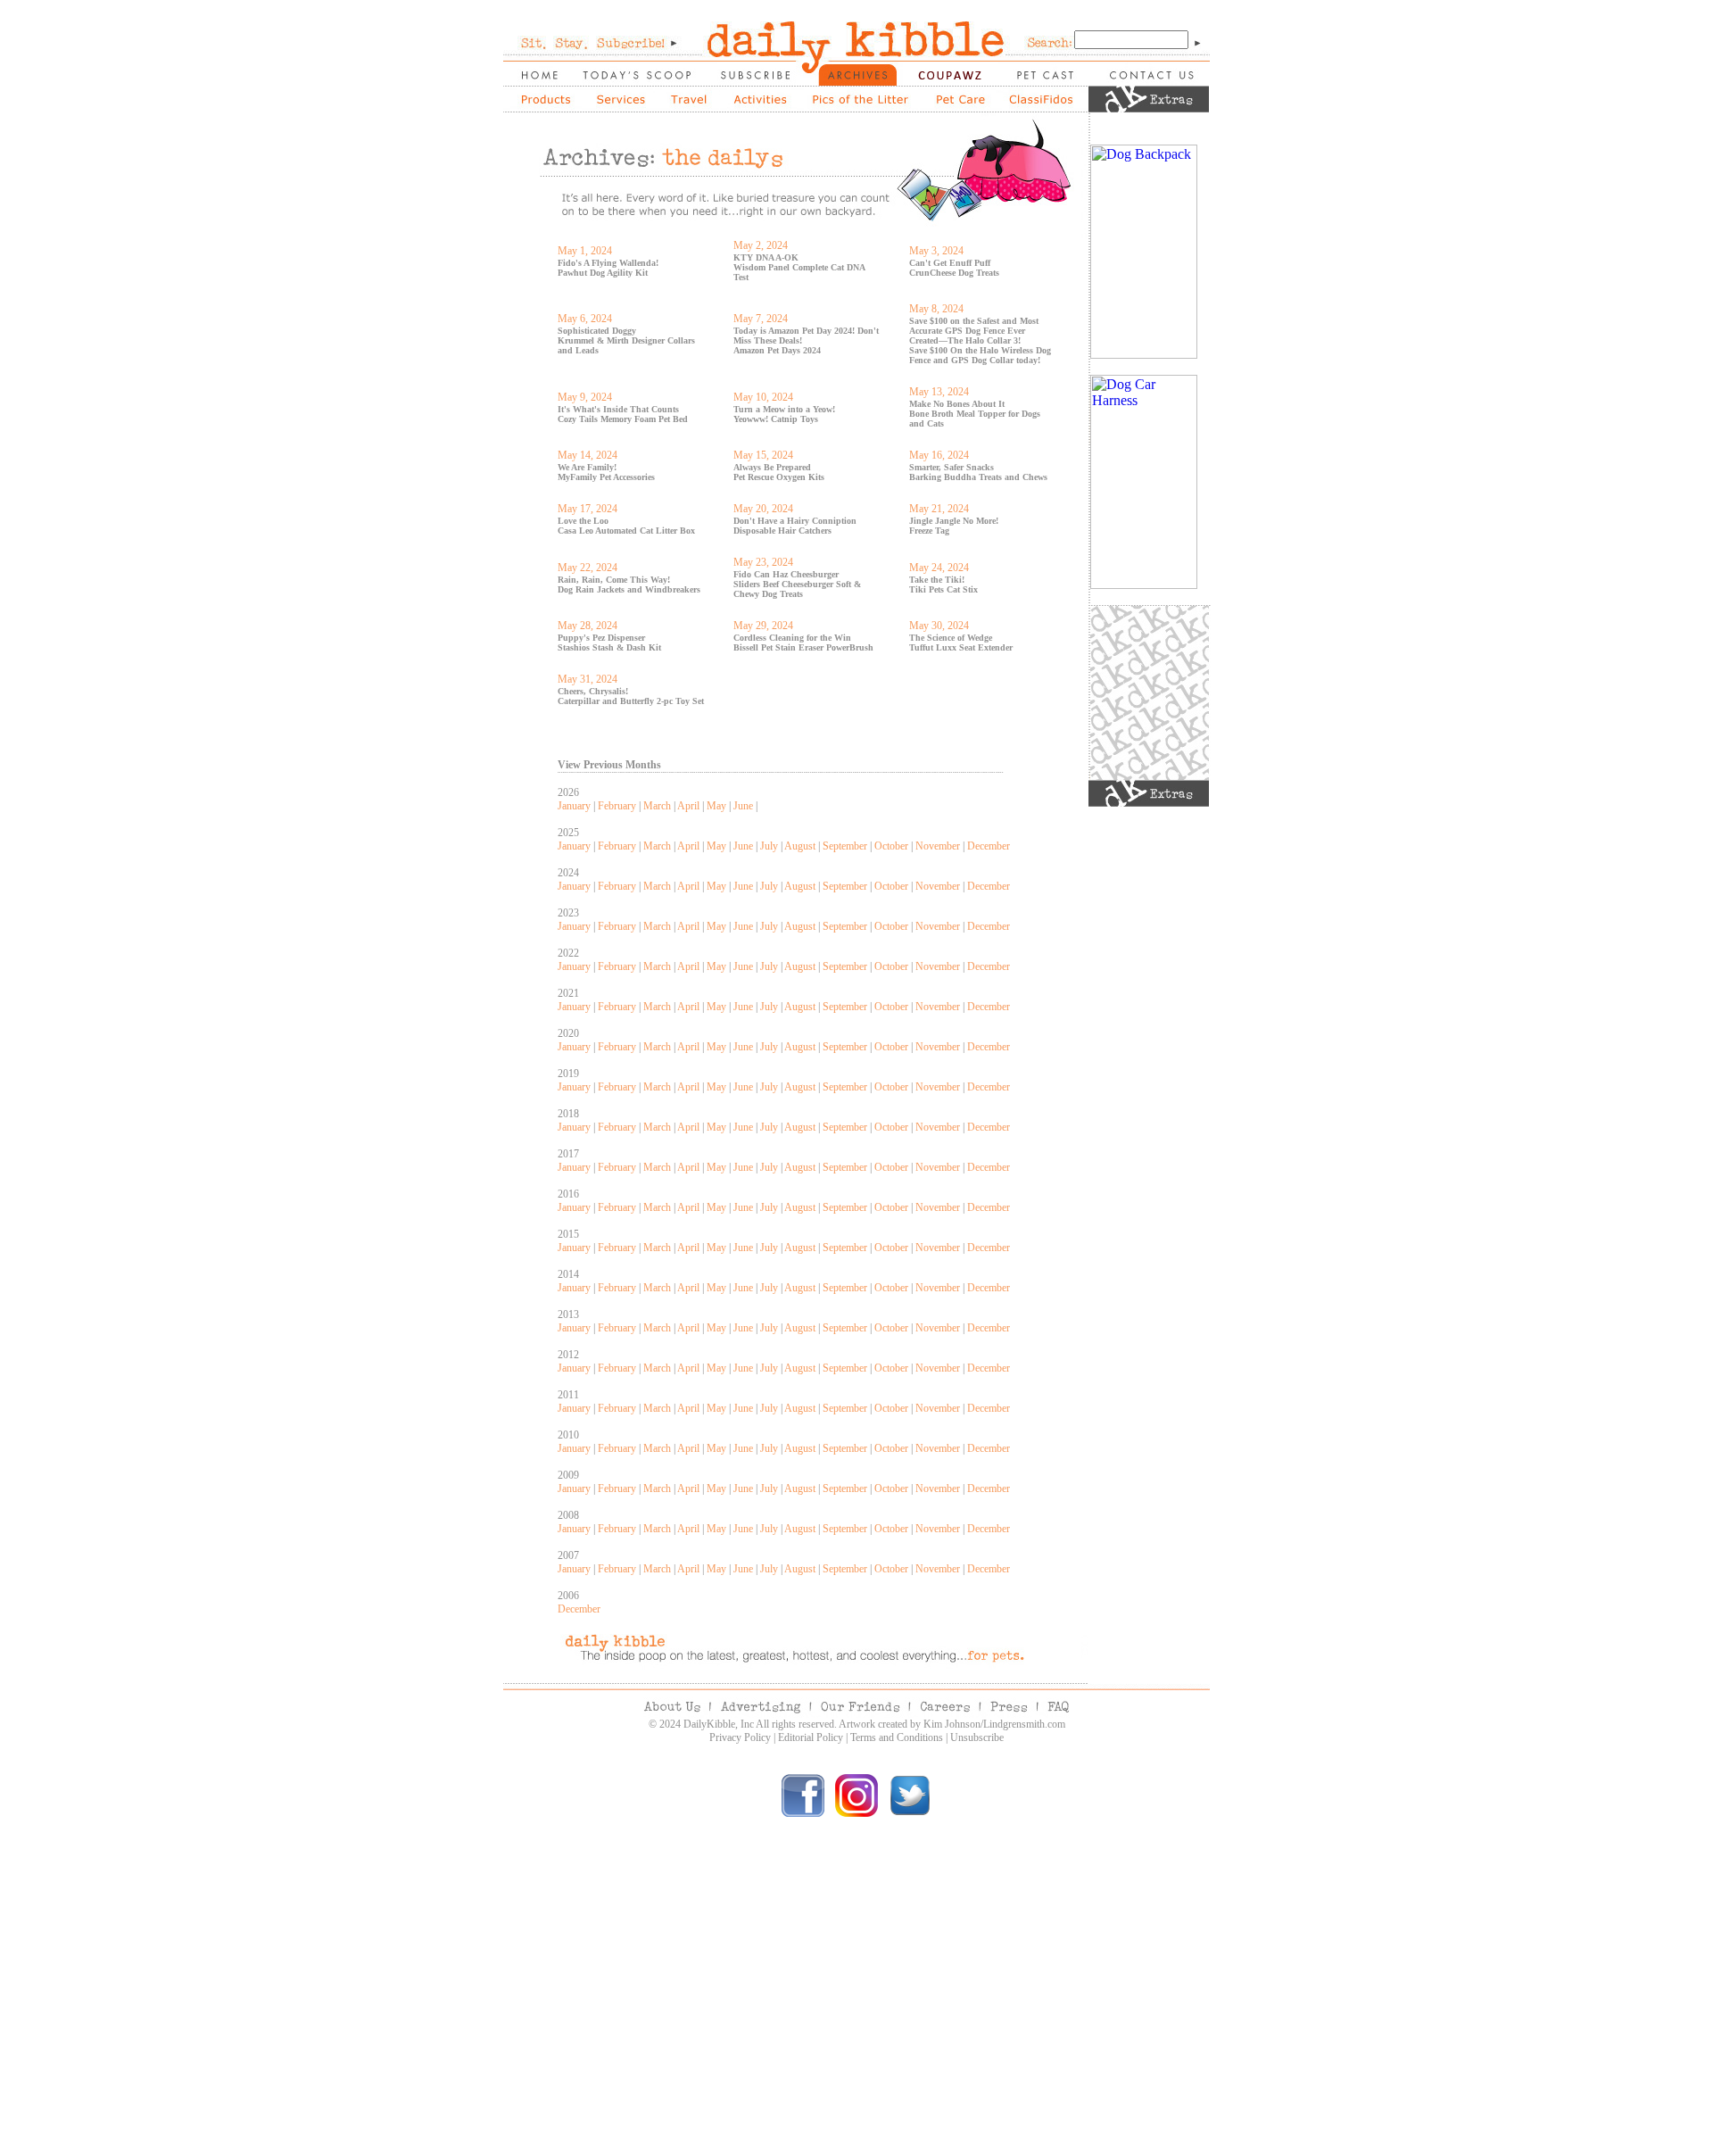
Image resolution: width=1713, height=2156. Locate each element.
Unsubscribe (977, 1737)
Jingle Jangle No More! (954, 521)
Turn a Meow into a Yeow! (784, 409)
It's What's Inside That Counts (618, 409)
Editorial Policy (811, 1737)
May (716, 806)
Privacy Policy (740, 1737)
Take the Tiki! (937, 580)
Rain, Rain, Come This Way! (614, 580)
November (938, 846)
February (617, 806)
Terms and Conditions (897, 1737)
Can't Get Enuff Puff (950, 263)
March (657, 806)
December (989, 846)
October (891, 846)
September (845, 846)
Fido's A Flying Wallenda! (608, 263)
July (769, 846)
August (800, 846)
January (574, 806)
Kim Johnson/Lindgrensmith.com (994, 1724)
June (743, 806)
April (688, 806)
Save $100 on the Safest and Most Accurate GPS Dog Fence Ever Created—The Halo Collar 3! (974, 331)
